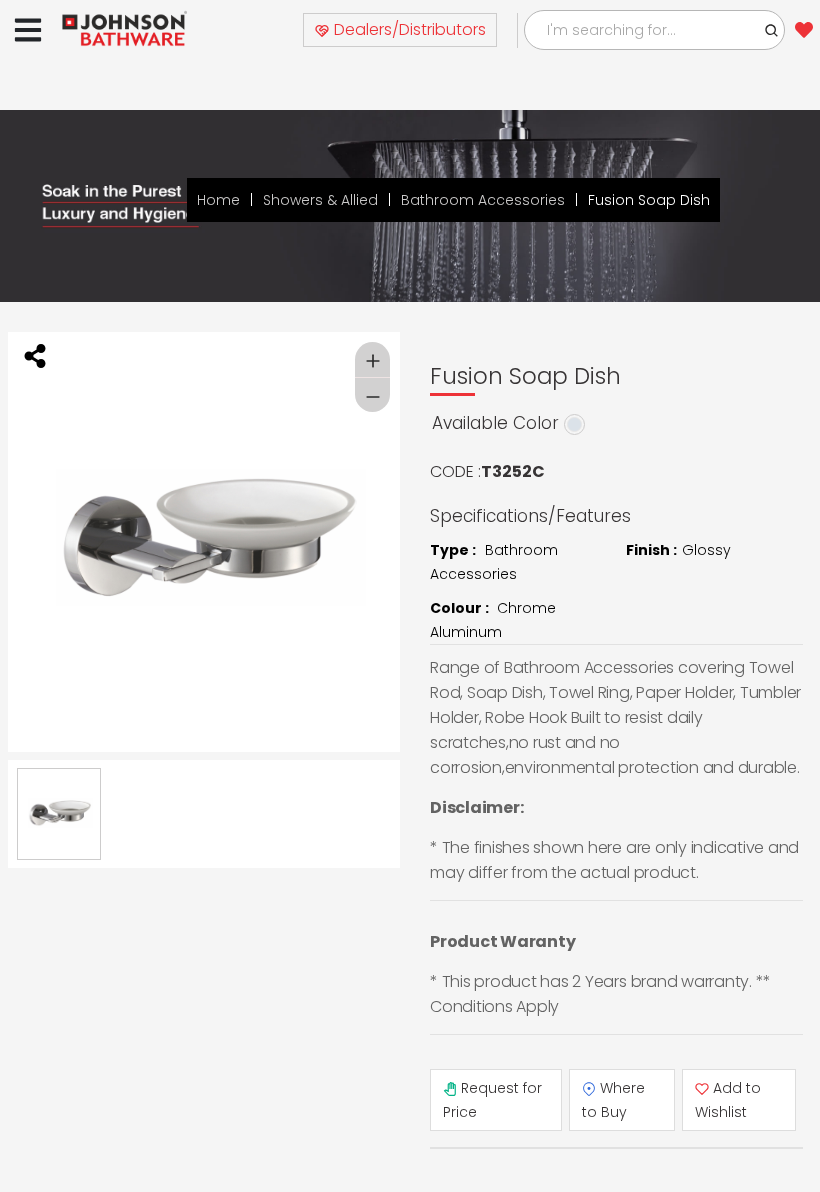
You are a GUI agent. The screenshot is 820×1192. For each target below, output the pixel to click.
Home (218, 200)
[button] (772, 30)
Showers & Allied (320, 200)
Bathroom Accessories (483, 200)
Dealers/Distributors (408, 29)
